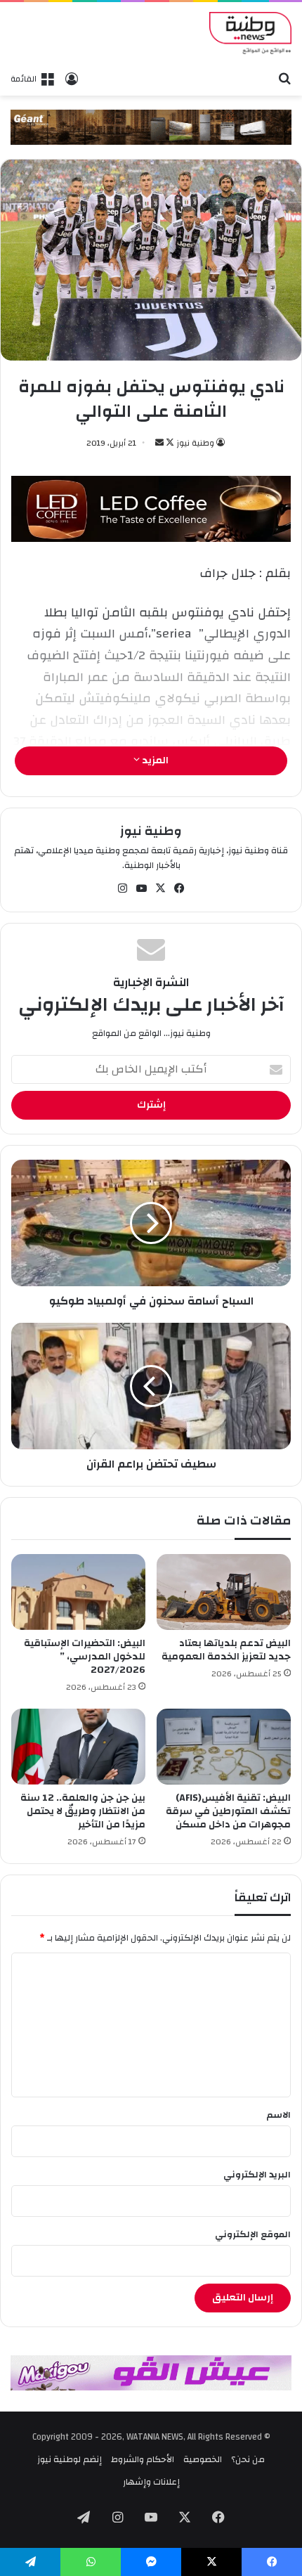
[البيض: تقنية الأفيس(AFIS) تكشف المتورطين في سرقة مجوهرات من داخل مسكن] (224, 1747)
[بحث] (284, 78)
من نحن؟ (248, 2459)
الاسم (278, 2115)
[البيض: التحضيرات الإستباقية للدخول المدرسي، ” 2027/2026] (78, 1592)
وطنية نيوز (195, 443)
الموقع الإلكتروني (253, 2234)
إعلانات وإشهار (151, 2482)
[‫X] (161, 888)
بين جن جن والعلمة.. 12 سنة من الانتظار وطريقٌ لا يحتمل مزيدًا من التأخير (83, 1811)
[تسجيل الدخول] (72, 79)
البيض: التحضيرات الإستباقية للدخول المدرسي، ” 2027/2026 (85, 1657)
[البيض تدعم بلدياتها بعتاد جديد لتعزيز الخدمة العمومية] (224, 1592)
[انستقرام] (123, 888)
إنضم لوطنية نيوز (70, 2459)
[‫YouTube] (142, 888)
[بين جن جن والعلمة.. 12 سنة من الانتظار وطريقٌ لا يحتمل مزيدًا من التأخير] (78, 1747)
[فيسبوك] (180, 888)
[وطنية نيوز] (250, 33)
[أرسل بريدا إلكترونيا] (159, 443)
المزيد (154, 760)
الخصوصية (203, 2459)
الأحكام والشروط (143, 2459)
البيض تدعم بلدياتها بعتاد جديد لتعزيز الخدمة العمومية (226, 1650)
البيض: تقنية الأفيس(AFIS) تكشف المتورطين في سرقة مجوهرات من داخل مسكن (228, 1811)
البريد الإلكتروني (257, 2175)
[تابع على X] (169, 443)
